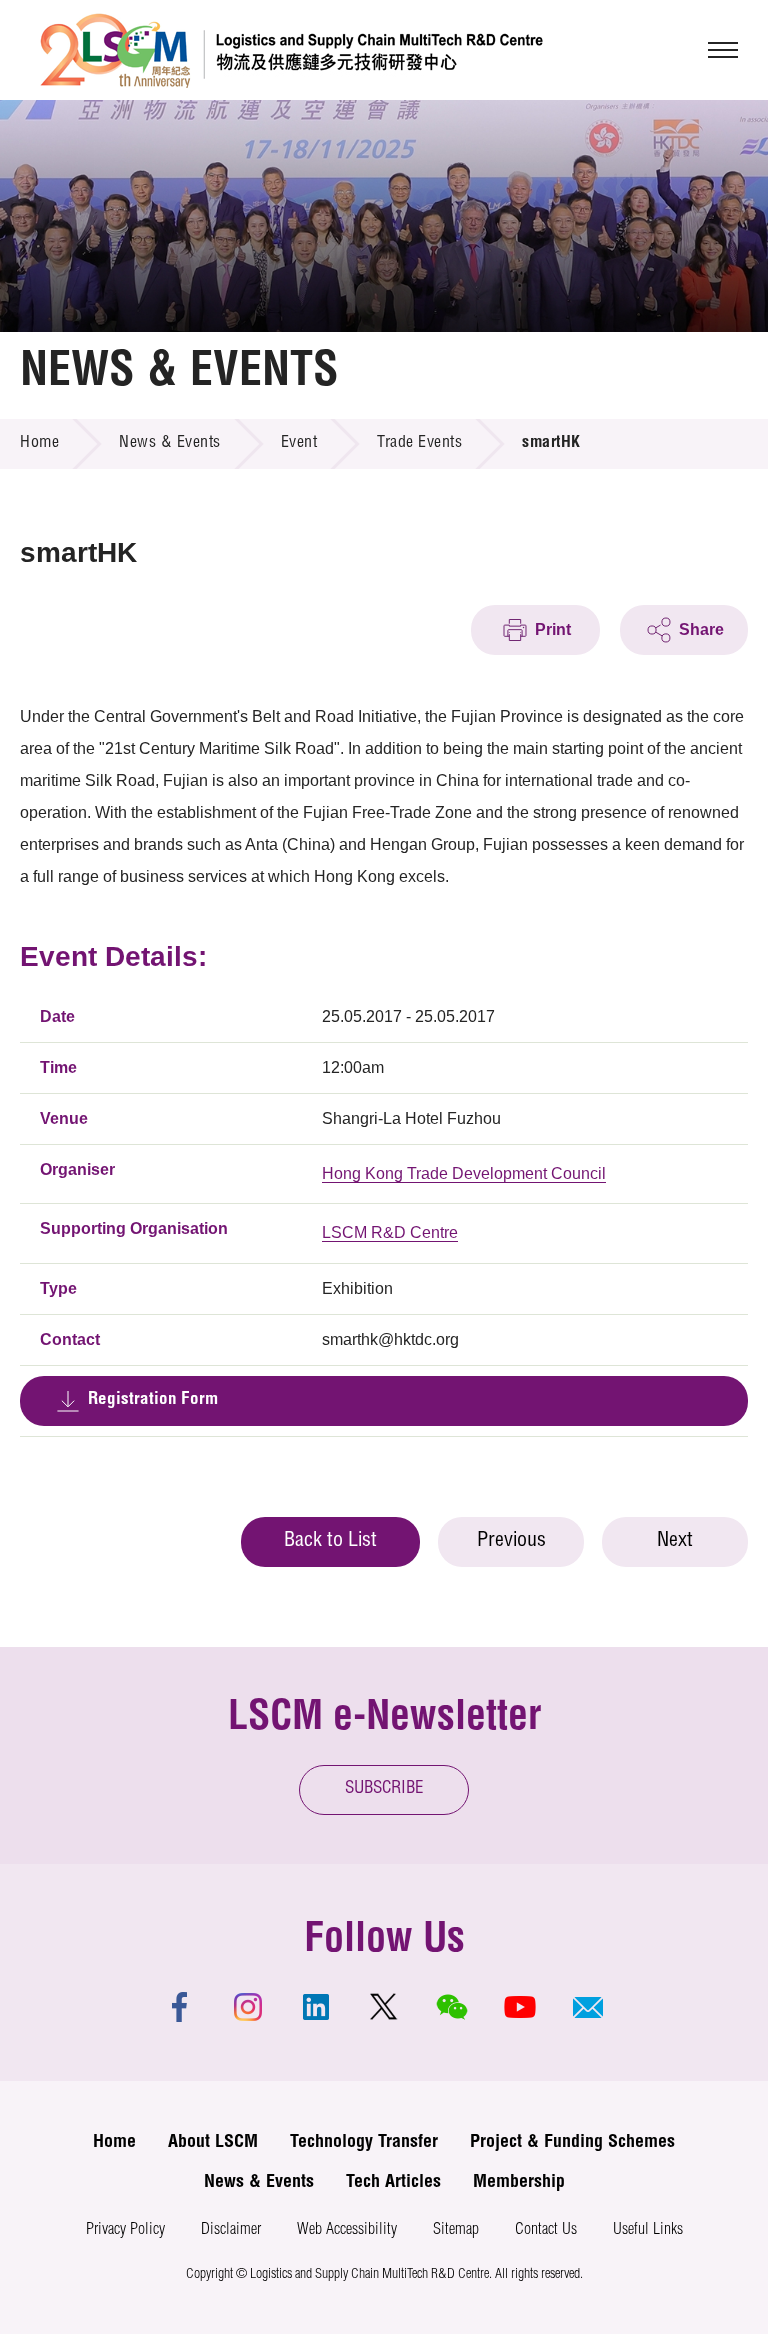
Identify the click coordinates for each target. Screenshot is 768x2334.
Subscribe (384, 1789)
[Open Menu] (723, 50)
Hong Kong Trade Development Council (464, 1173)
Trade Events (419, 444)
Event (299, 444)
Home (39, 444)
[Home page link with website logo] (291, 50)
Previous (511, 1542)
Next (675, 1542)
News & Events (170, 444)
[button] (588, 2007)
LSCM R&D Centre (390, 1232)
